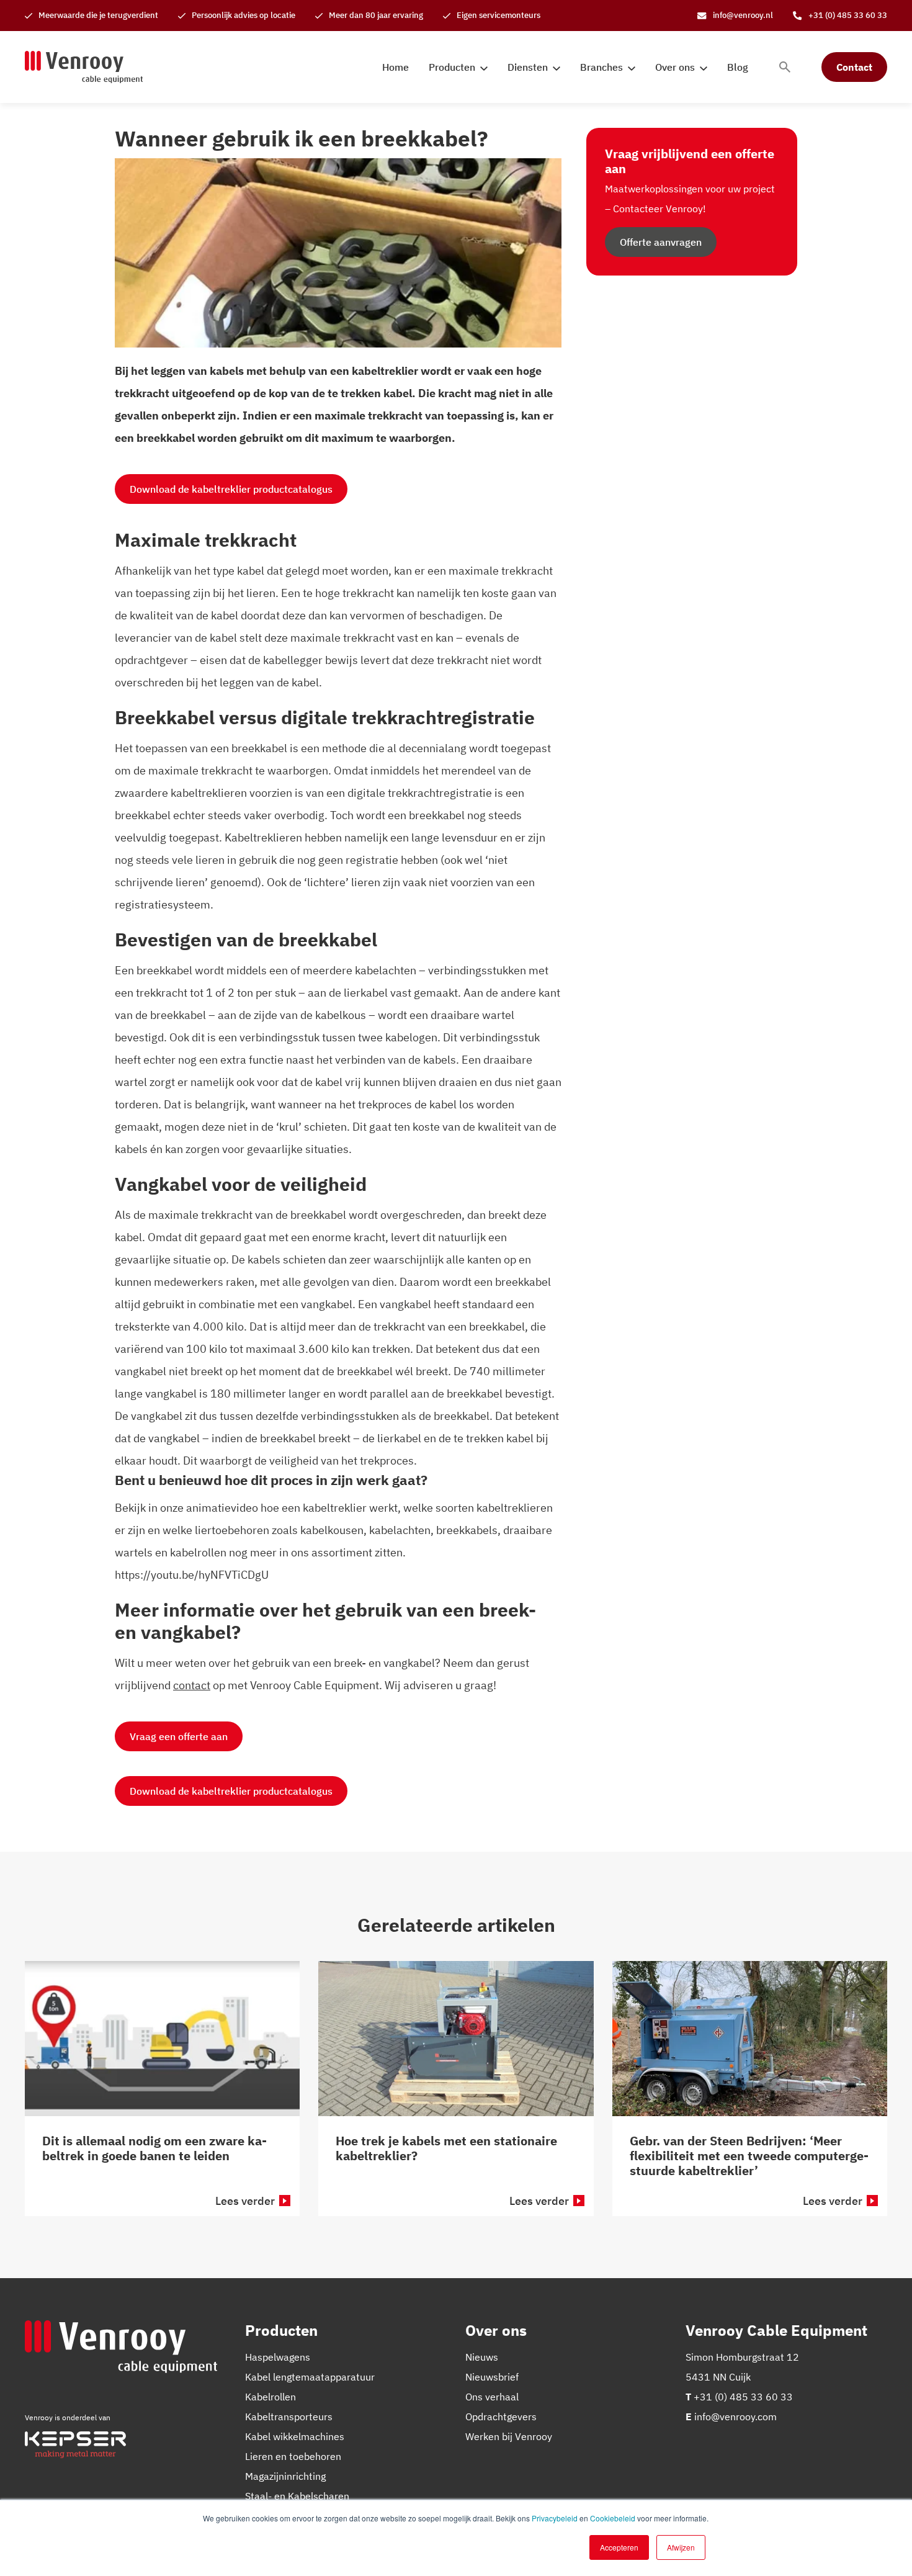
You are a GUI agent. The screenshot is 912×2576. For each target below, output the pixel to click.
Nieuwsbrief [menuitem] (492, 2377)
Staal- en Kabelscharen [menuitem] (297, 2496)
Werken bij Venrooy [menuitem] (509, 2436)
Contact (854, 67)
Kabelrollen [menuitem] (270, 2397)
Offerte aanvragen (661, 242)
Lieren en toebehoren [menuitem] (293, 2456)
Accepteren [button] (619, 2547)
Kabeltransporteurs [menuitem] (289, 2417)
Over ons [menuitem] (675, 67)
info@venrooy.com (735, 2417)
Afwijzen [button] (681, 2547)
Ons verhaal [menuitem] (492, 2397)
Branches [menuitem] (601, 67)
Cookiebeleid (613, 2518)
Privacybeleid (555, 2518)
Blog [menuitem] (738, 67)
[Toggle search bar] (785, 67)
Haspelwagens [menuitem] (278, 2357)
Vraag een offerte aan (179, 1736)
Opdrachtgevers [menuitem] (501, 2417)
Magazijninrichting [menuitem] (285, 2476)
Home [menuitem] (396, 67)
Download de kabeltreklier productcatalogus (231, 489)
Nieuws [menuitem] (482, 2357)
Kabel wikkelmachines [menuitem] (295, 2436)
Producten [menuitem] (452, 67)
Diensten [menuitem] (528, 67)
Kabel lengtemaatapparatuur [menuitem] (310, 2377)
